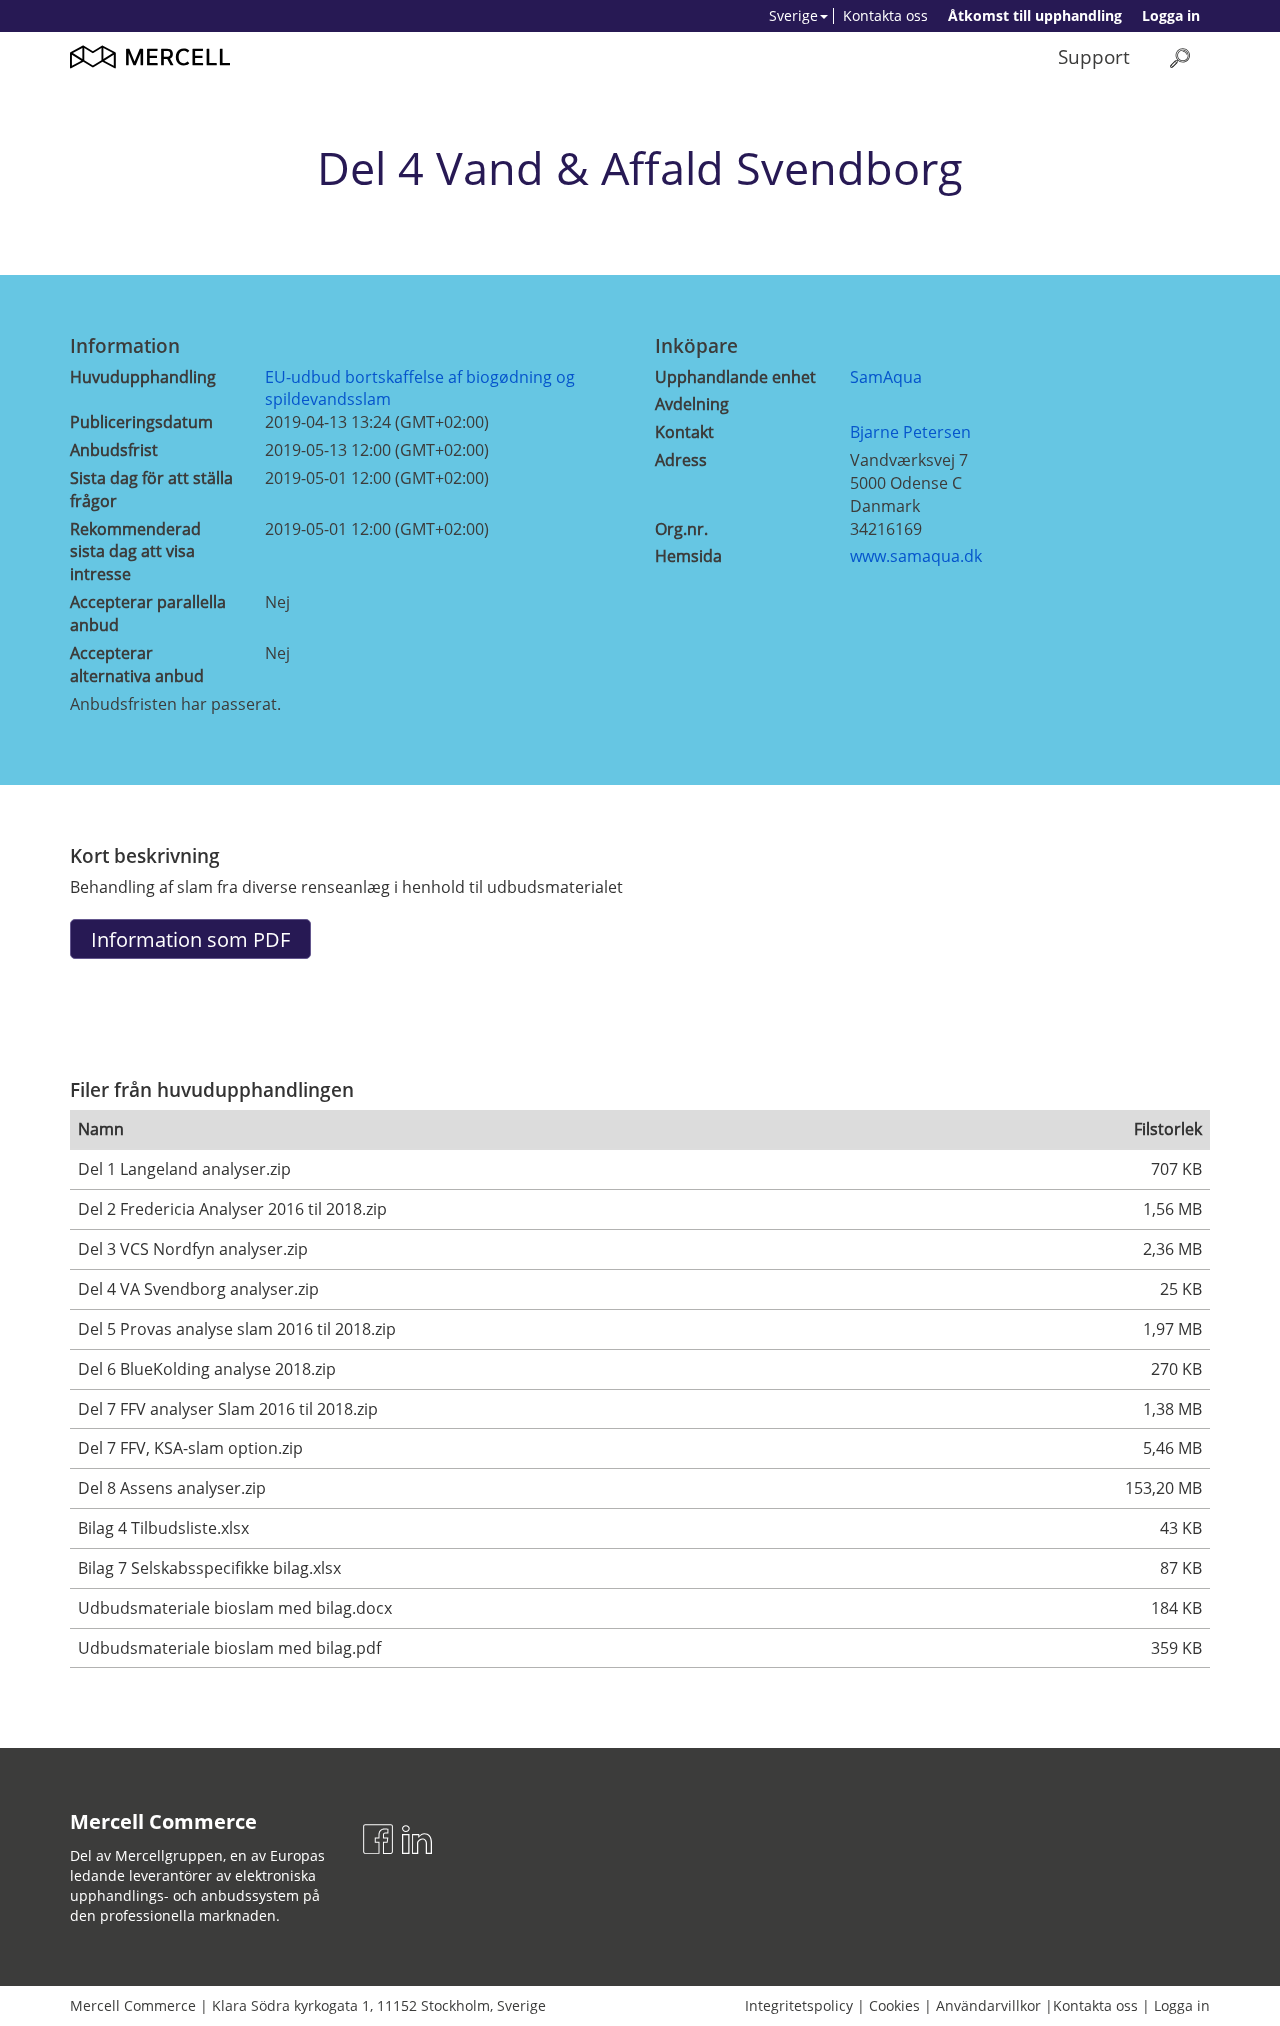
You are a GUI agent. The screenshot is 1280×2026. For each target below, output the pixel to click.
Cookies (894, 2005)
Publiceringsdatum (141, 422)
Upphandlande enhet (735, 377)
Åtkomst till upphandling (1035, 15)
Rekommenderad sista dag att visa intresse (135, 552)
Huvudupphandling (143, 377)
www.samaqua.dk (916, 556)
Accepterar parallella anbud (148, 613)
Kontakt (684, 432)
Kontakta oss (885, 15)
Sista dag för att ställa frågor (151, 489)
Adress (681, 460)
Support (1094, 56)
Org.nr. (681, 529)
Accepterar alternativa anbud (137, 664)
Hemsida (688, 556)
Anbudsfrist (114, 450)
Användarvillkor (988, 2005)
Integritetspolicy (799, 2005)
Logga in (1171, 15)
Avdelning (692, 404)
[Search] (1180, 57)
